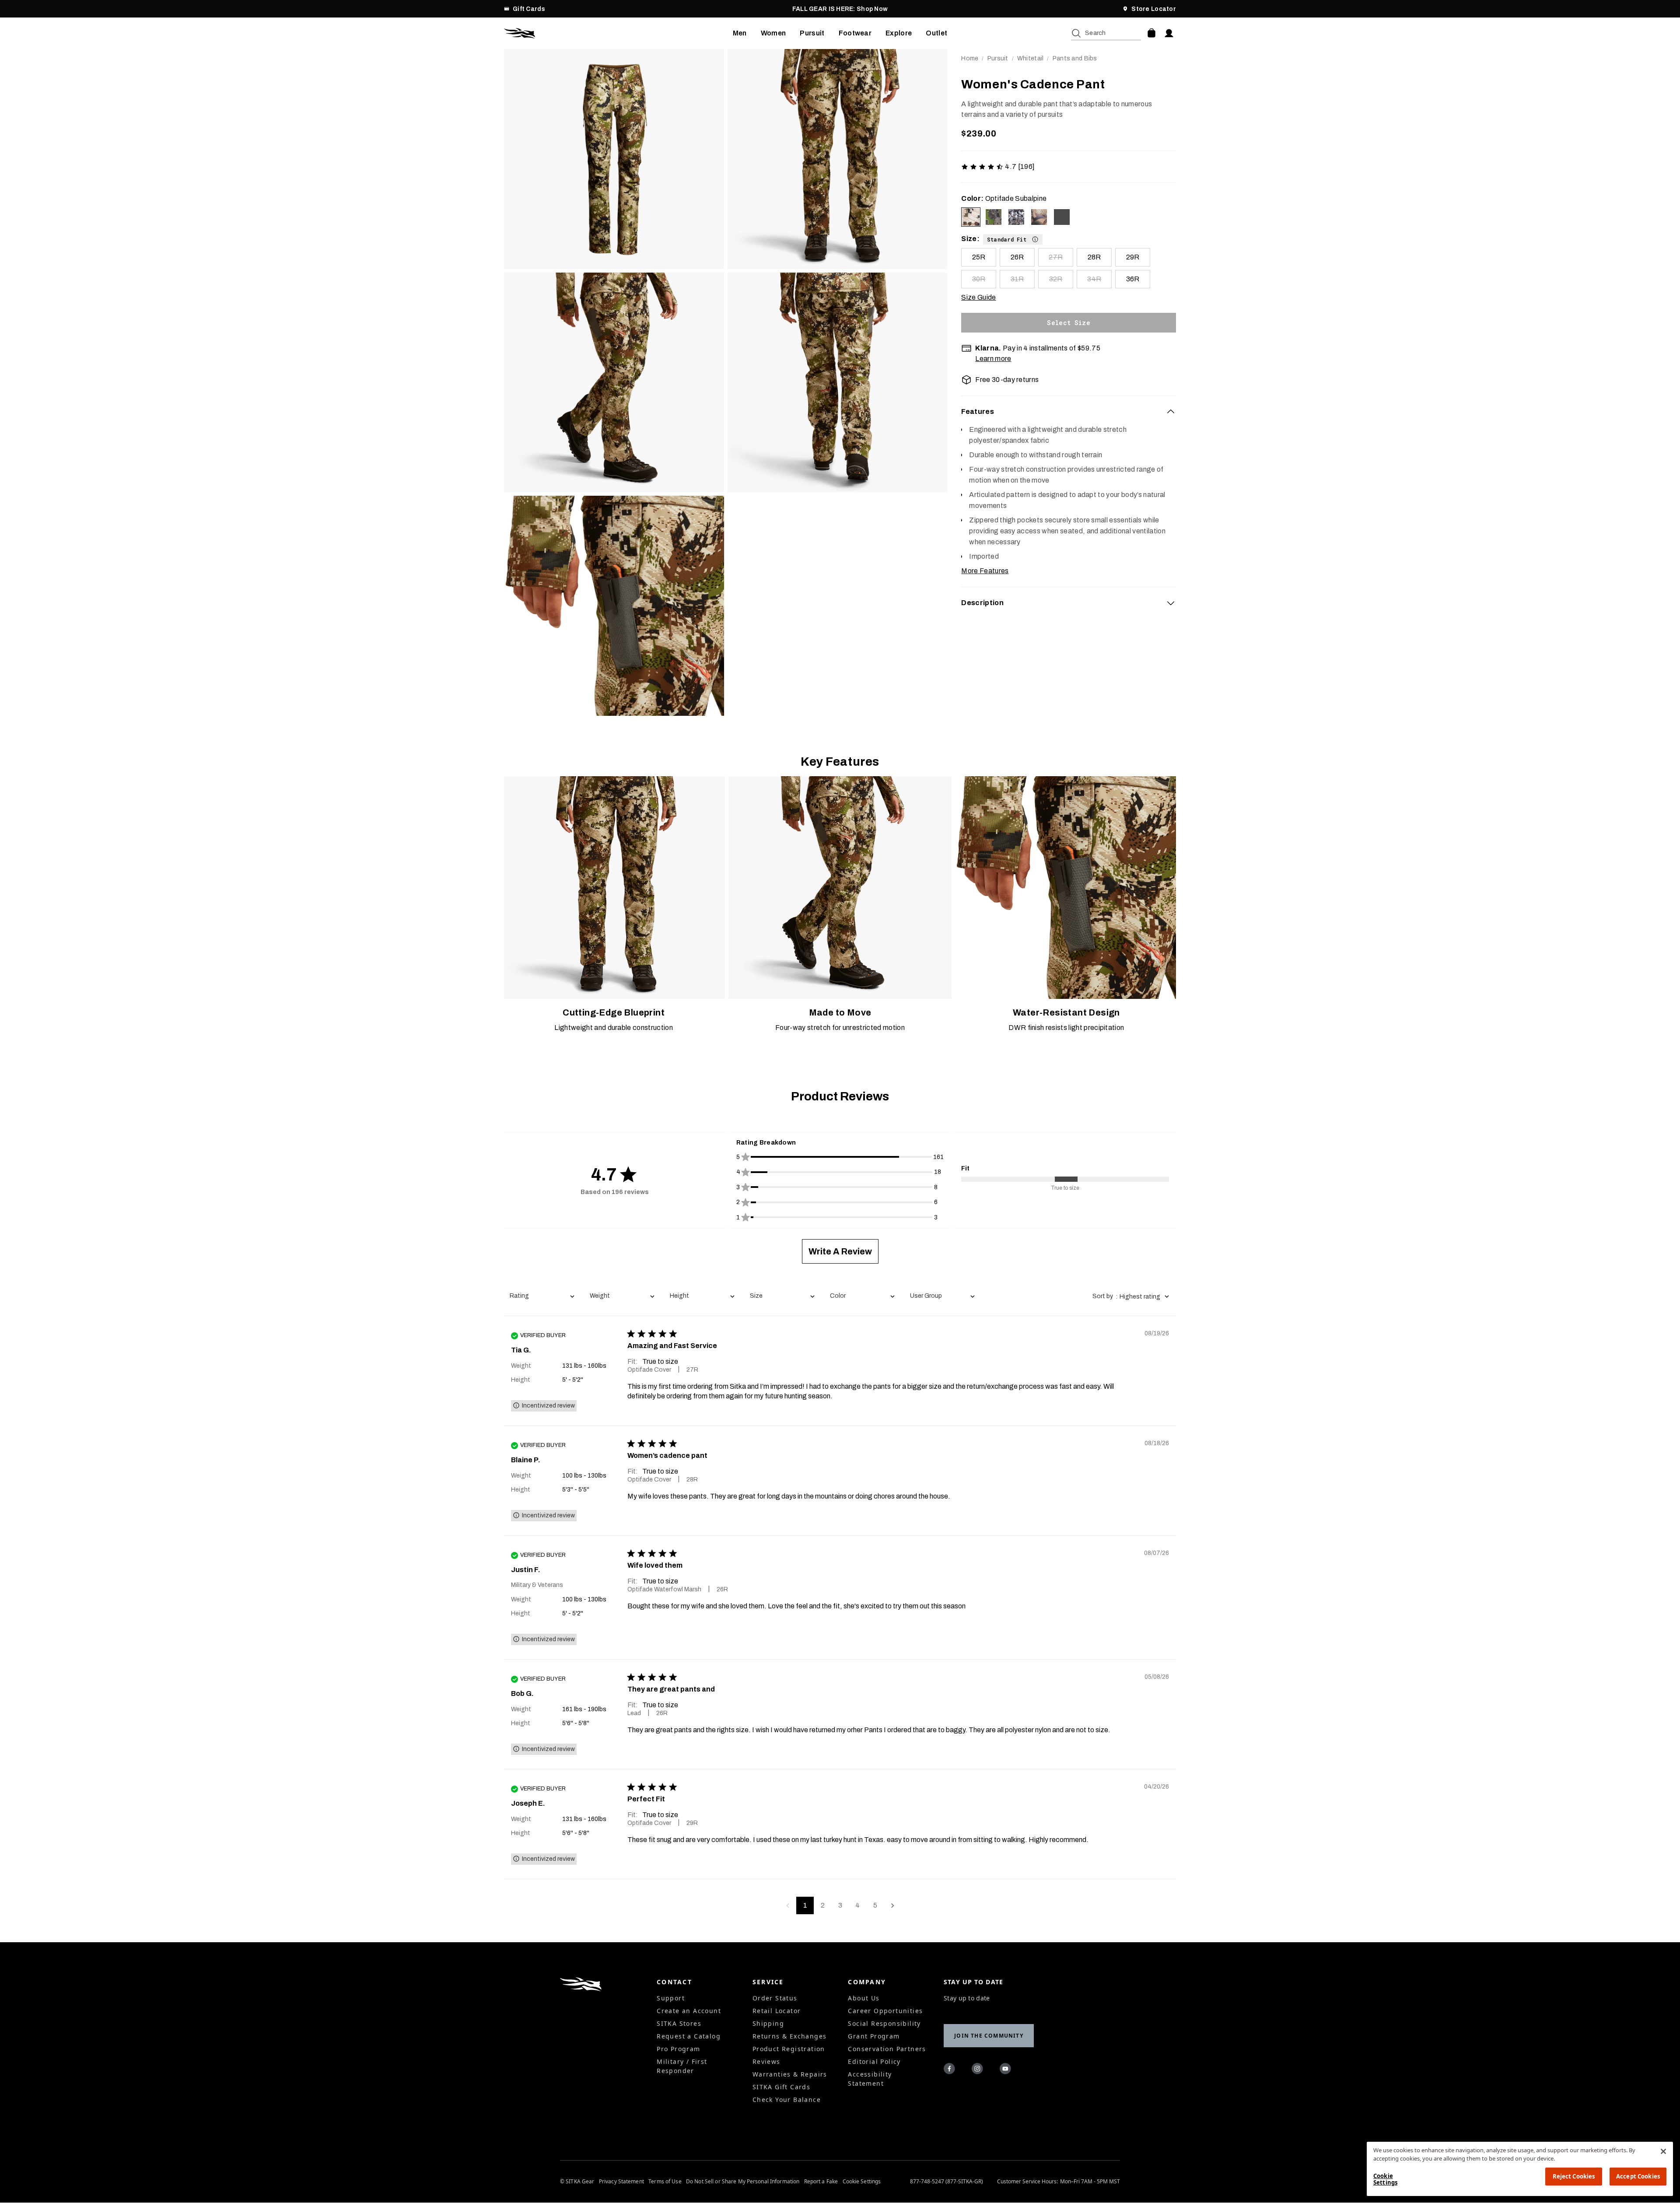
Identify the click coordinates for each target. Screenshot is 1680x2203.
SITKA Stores (679, 2023)
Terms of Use (665, 2182)
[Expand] (1171, 603)
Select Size (1069, 323)
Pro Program (678, 2049)
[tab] (1069, 412)
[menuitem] (740, 33)
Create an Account (689, 2011)
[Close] (1663, 2151)
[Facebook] (951, 2070)
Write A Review (840, 1251)
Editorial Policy (874, 2061)
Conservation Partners (887, 2049)
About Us (864, 1998)
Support (671, 1998)
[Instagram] (979, 2070)
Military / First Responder (682, 2066)
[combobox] (542, 1297)
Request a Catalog (689, 2036)
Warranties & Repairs (790, 2074)
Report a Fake (821, 2182)
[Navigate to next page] (892, 1905)
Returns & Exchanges (790, 2036)
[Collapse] (1171, 412)
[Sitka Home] (618, 33)
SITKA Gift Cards (781, 2087)
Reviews (766, 2061)
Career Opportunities (885, 2011)
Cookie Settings (862, 2182)
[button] (1013, 239)
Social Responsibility (884, 2023)
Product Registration (789, 2049)
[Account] (1169, 33)
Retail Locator (777, 2011)
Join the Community (989, 2036)
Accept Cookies (1638, 2176)
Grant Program (874, 2036)
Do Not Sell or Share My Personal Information (743, 2182)
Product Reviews (840, 1096)
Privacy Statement (621, 2182)
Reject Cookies (1574, 2176)
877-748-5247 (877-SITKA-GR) (947, 2182)
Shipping (768, 2023)
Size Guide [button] (978, 297)
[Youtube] (1007, 2070)
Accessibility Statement (870, 2079)
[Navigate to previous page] (787, 1905)
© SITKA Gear (577, 2182)
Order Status (775, 1998)
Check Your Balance (787, 2100)
